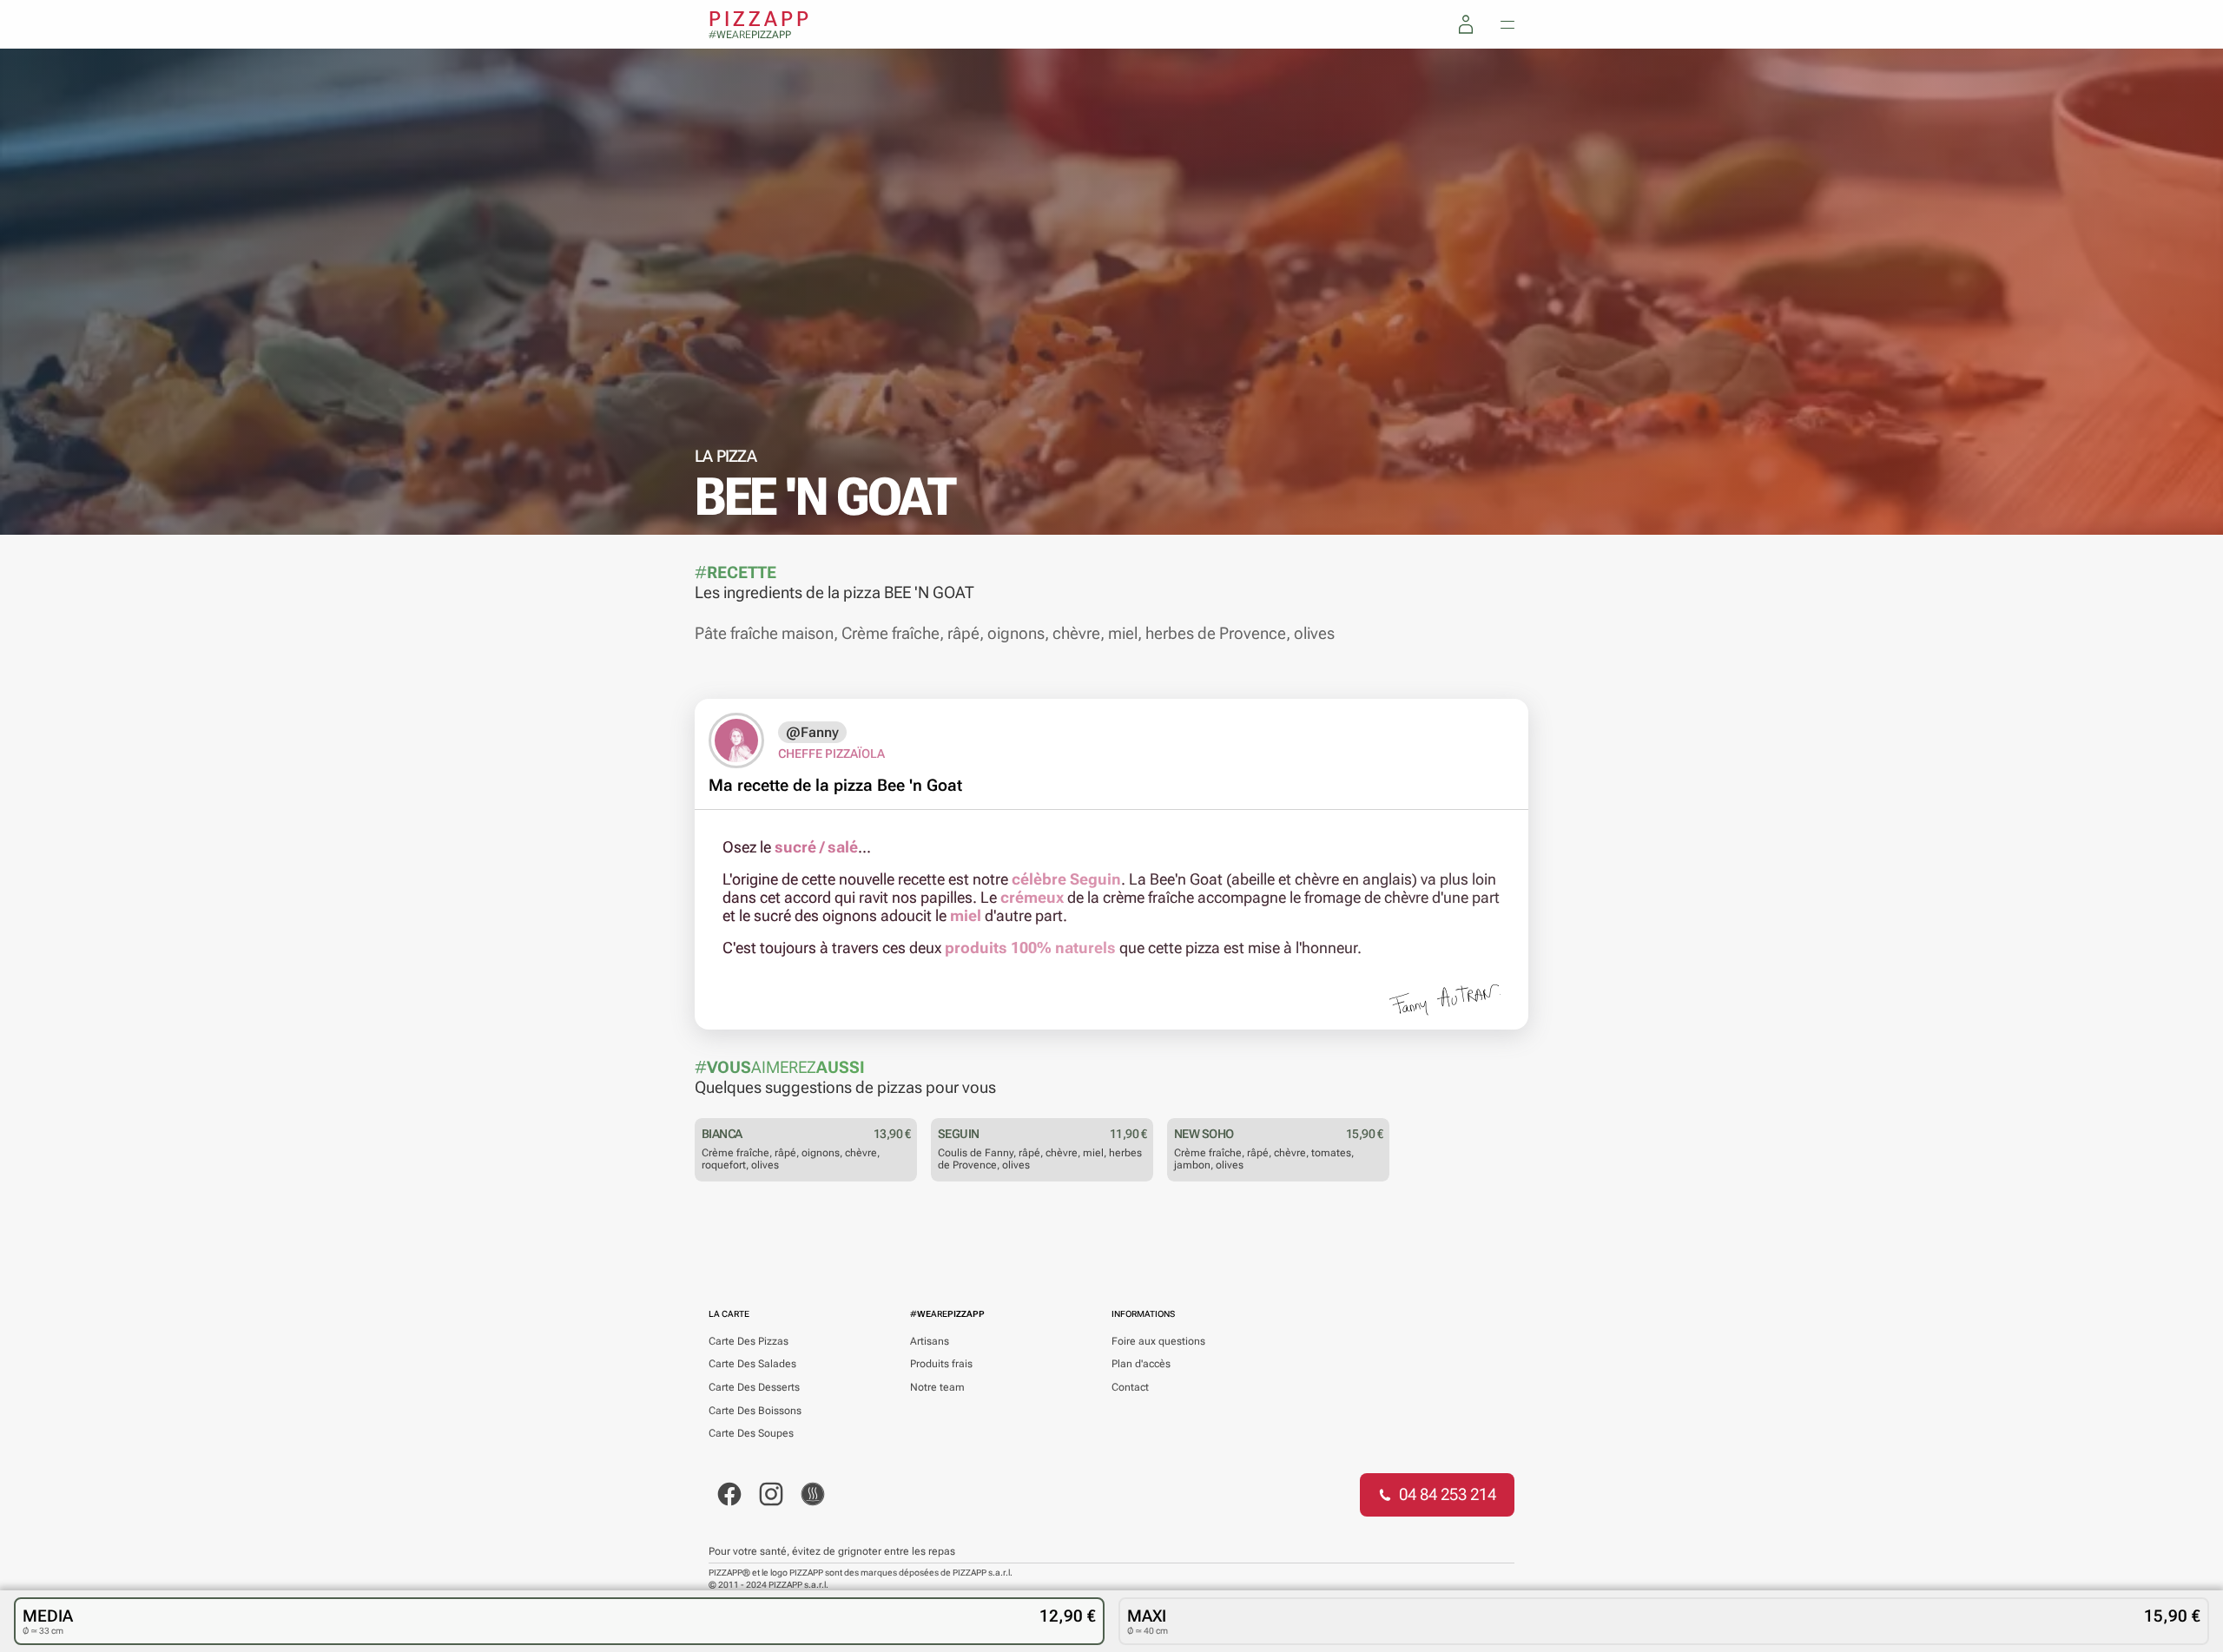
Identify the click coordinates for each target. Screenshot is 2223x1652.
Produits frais (941, 1364)
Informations (1143, 1314)
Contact (1130, 1387)
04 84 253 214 (1448, 1494)
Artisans (930, 1341)
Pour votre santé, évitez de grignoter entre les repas (832, 1551)
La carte (729, 1314)
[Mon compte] (1466, 24)
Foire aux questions (1158, 1341)
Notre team (937, 1387)
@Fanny (812, 732)
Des (749, 1341)
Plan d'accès (1141, 1364)
